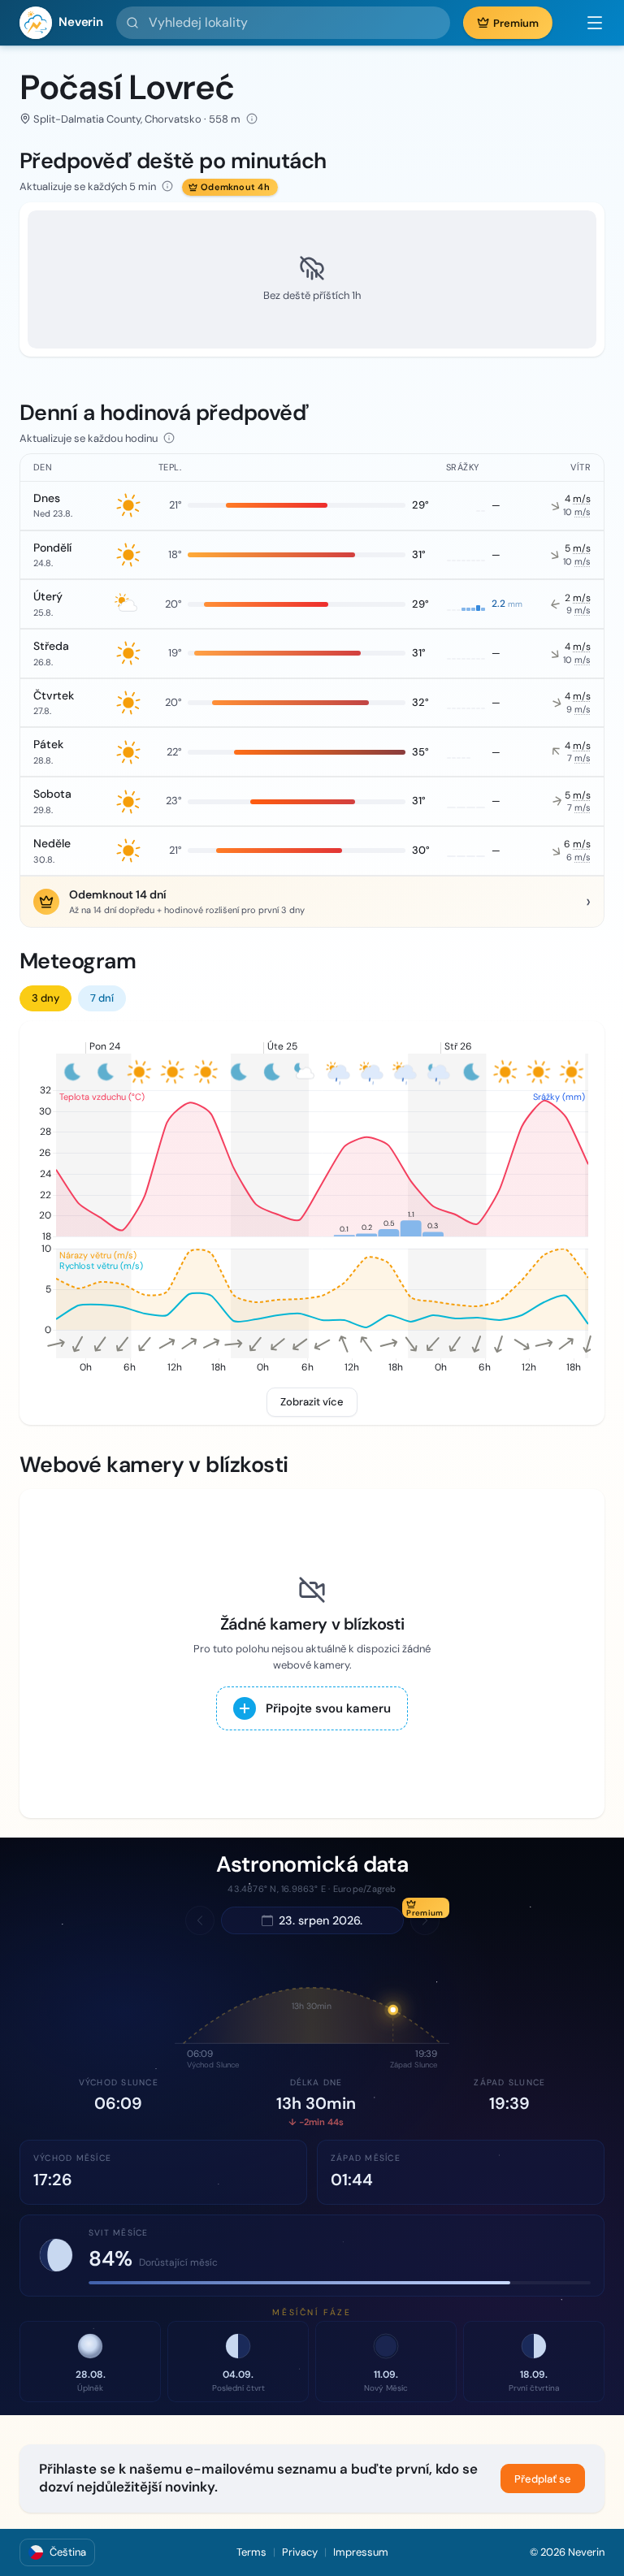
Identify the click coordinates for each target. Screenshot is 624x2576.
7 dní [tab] (102, 998)
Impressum (361, 2552)
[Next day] (425, 1920)
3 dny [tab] (45, 998)
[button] (587, 23)
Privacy (300, 2552)
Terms (251, 2552)
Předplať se (543, 2479)
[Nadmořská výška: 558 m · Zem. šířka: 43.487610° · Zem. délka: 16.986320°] (252, 119)
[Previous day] (200, 1920)
